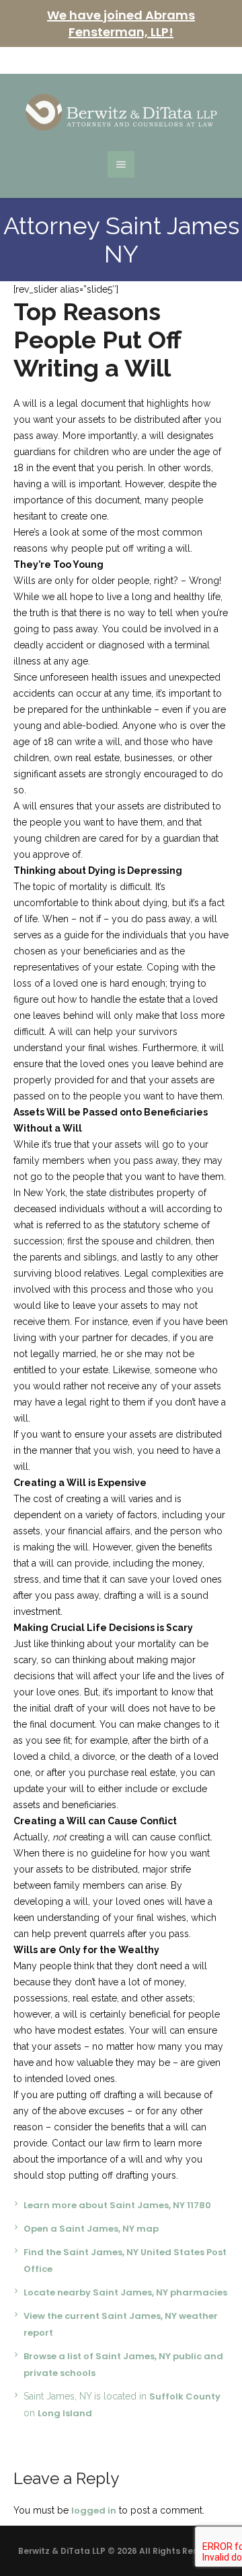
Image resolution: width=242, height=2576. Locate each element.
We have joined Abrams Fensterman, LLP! (121, 23)
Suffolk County (185, 2396)
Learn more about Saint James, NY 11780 (117, 2205)
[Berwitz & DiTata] (121, 112)
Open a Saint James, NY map (91, 2229)
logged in (94, 2511)
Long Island (65, 2413)
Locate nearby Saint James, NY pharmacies (125, 2292)
